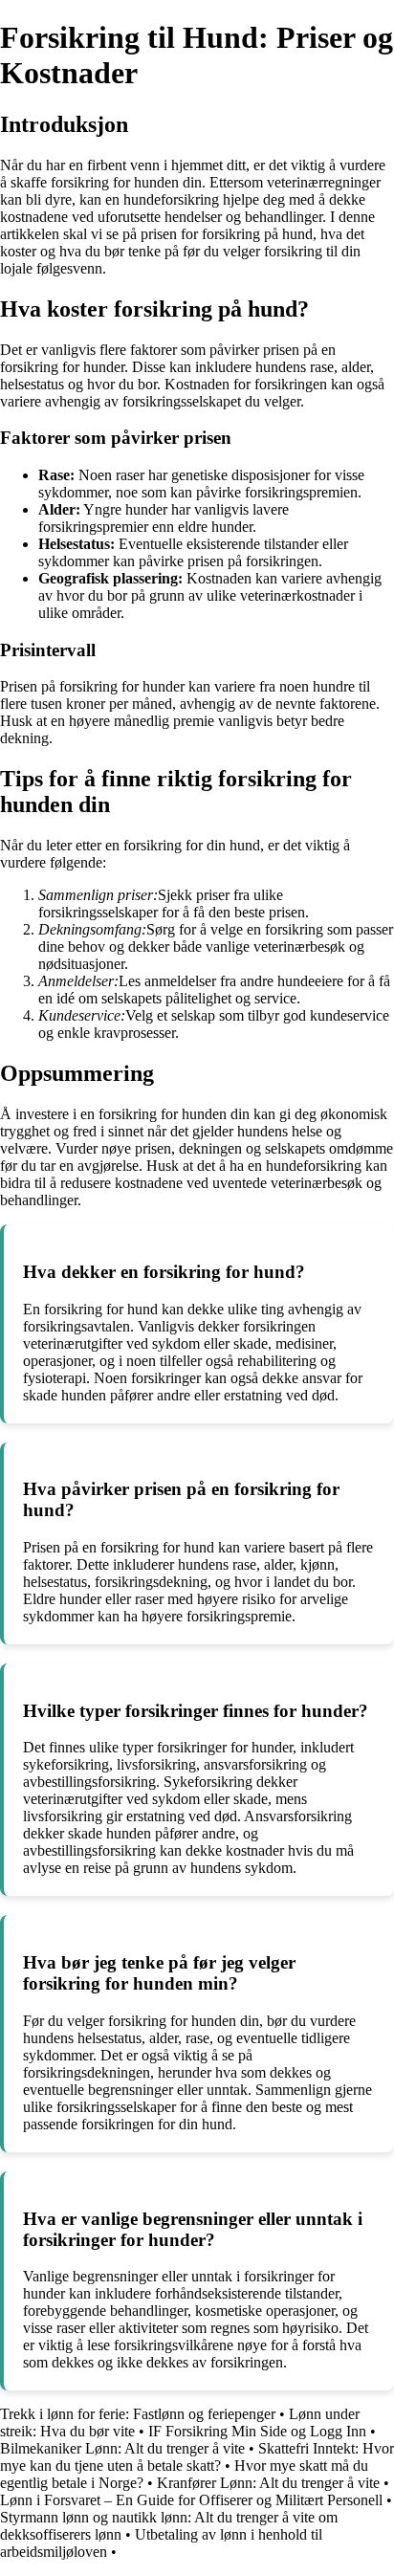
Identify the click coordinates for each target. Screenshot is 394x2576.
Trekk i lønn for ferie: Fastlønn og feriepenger (138, 2414)
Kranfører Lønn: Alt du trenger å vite (268, 2483)
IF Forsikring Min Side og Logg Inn (257, 2431)
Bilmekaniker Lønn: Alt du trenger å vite (122, 2448)
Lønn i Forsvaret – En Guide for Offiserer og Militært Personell (191, 2500)
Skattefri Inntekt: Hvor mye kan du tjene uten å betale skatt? (197, 2457)
